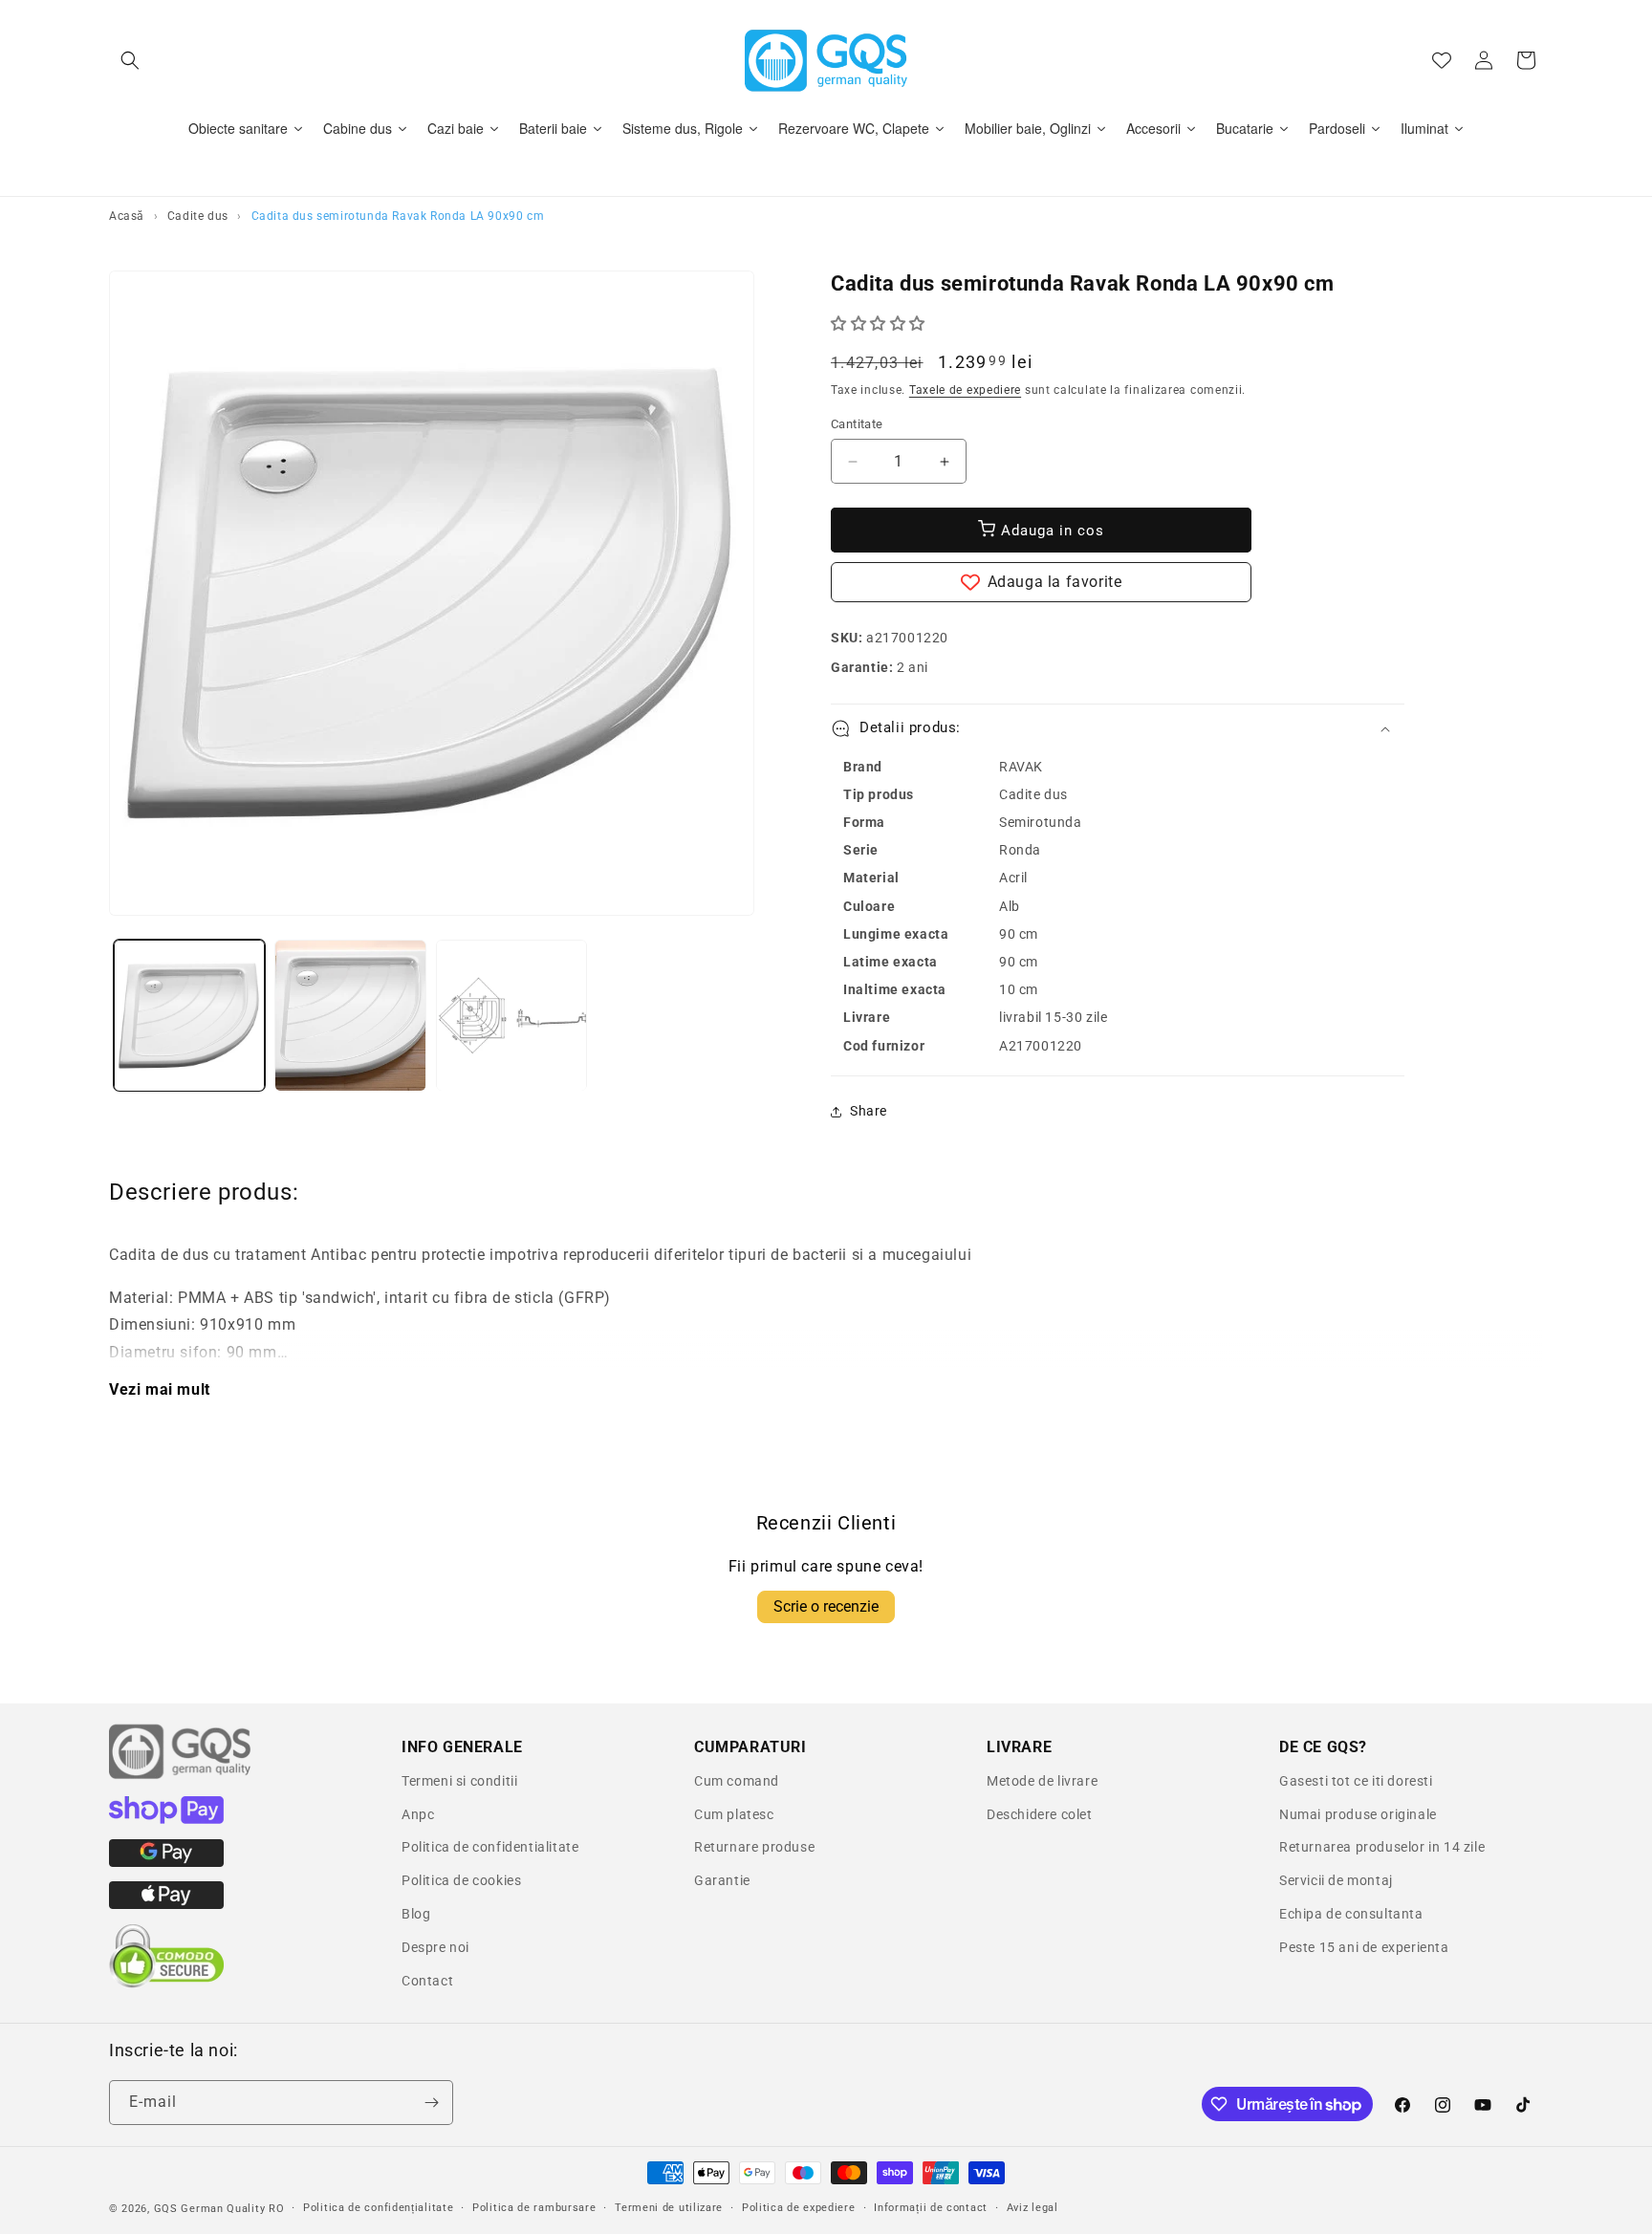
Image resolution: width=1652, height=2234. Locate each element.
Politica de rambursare (534, 2208)
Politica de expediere (799, 2208)
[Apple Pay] (166, 1904)
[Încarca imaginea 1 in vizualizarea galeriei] (189, 1015)
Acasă (127, 216)
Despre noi (435, 1947)
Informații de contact (931, 2208)
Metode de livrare (1042, 1781)
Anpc (418, 1814)
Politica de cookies (461, 1880)
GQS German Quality (210, 2209)
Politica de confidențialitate (378, 2208)
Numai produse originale (1358, 1814)
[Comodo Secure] (166, 1984)
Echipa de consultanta (1351, 1914)
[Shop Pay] (166, 1819)
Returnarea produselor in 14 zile (1382, 1847)
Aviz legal (1032, 2208)
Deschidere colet (1040, 1814)
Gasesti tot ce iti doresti (1356, 1781)
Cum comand (737, 1781)
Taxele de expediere (965, 390)
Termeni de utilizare (669, 2208)
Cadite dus (198, 216)
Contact (427, 1981)
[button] (130, 60)
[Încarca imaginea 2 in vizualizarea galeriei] (350, 1015)
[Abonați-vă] (431, 2103)
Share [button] (869, 1111)
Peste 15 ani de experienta (1364, 1947)
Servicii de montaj (1336, 1880)
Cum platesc (734, 1814)
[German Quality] (181, 1776)
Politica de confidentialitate (490, 1847)
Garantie (722, 1880)
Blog (416, 1914)
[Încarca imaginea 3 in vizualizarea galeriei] (511, 1015)
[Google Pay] (166, 1862)
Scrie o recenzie (826, 1606)
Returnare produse (754, 1847)
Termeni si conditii (459, 1781)
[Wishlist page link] (1442, 60)
